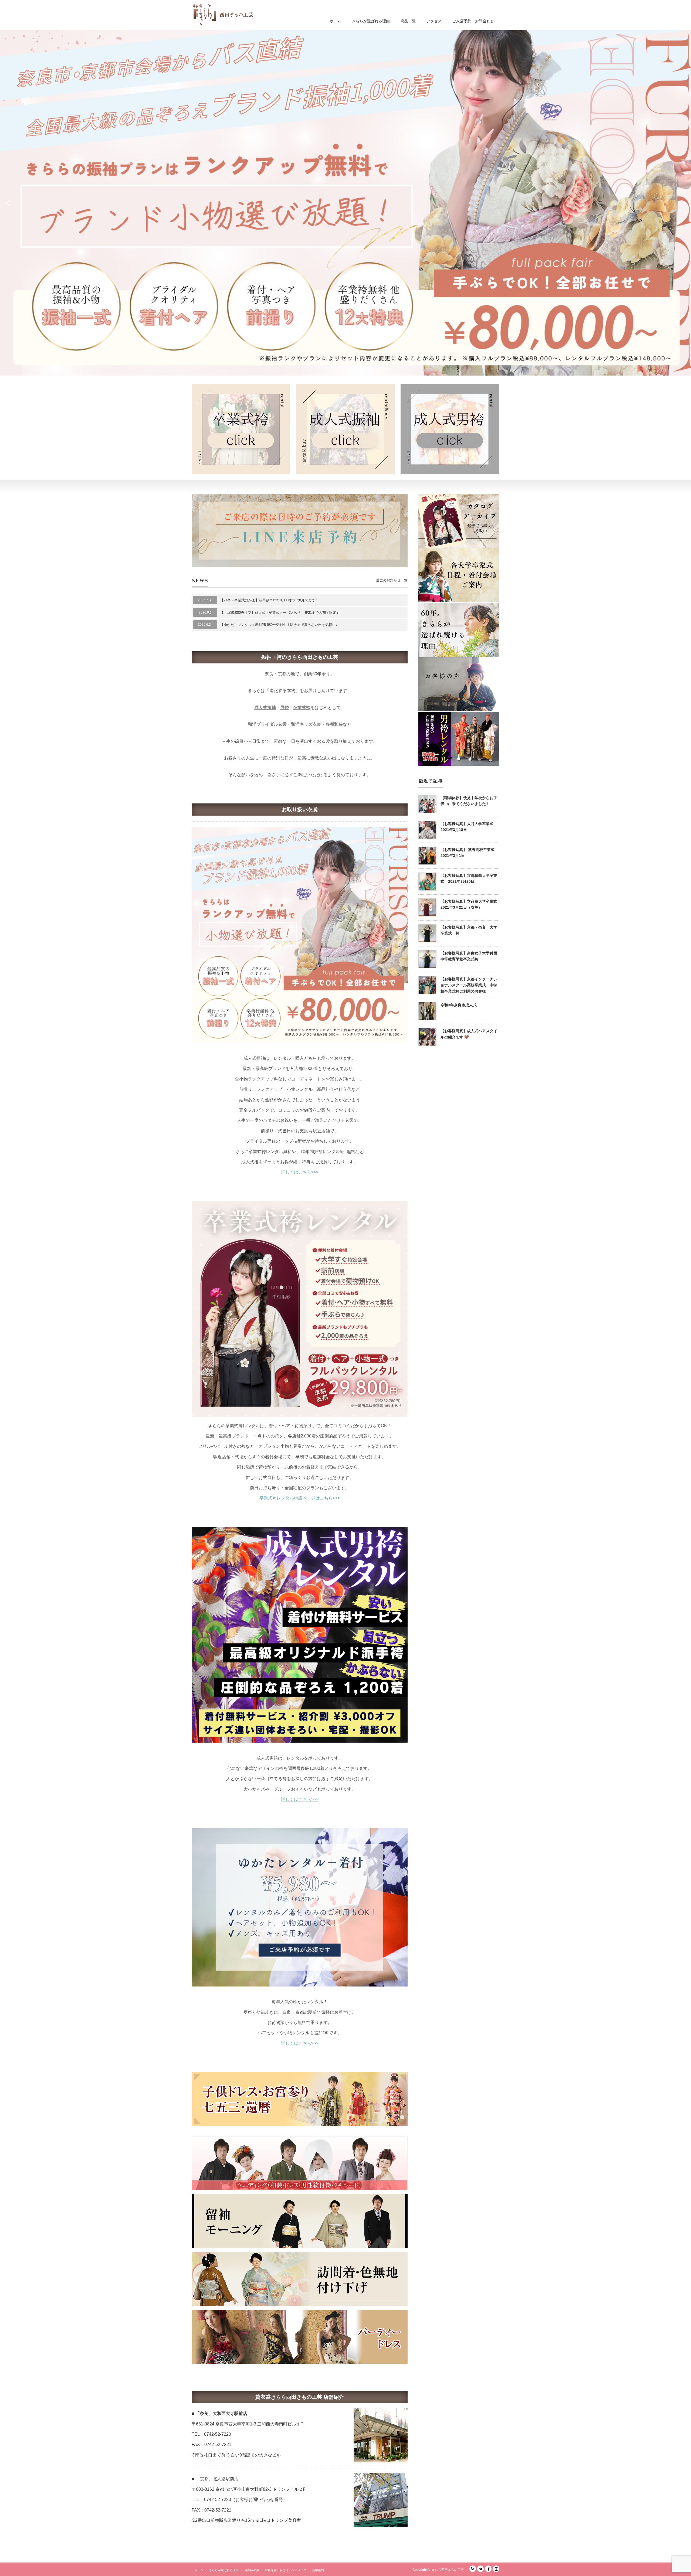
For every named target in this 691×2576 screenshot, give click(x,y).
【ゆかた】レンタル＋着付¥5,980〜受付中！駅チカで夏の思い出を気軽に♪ (279, 625)
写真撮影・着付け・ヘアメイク (286, 2570)
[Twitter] (480, 2569)
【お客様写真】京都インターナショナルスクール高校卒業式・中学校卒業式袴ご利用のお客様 (469, 985)
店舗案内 (318, 2570)
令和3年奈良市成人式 (459, 1005)
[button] (345, 203)
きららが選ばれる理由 (371, 21)
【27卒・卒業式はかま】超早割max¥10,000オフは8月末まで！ (269, 600)
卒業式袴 (302, 708)
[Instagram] (496, 2569)
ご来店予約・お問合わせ (473, 21)
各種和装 (334, 724)
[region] (345, 203)
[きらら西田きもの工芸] (223, 15)
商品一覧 (408, 21)
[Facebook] (488, 2569)
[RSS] (473, 2569)
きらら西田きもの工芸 (448, 2570)
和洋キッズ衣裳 (306, 724)
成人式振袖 (265, 708)
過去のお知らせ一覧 (392, 580)
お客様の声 (252, 2570)
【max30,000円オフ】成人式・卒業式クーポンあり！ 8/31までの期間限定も (280, 613)
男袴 (284, 708)
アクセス (434, 21)
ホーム (336, 21)
